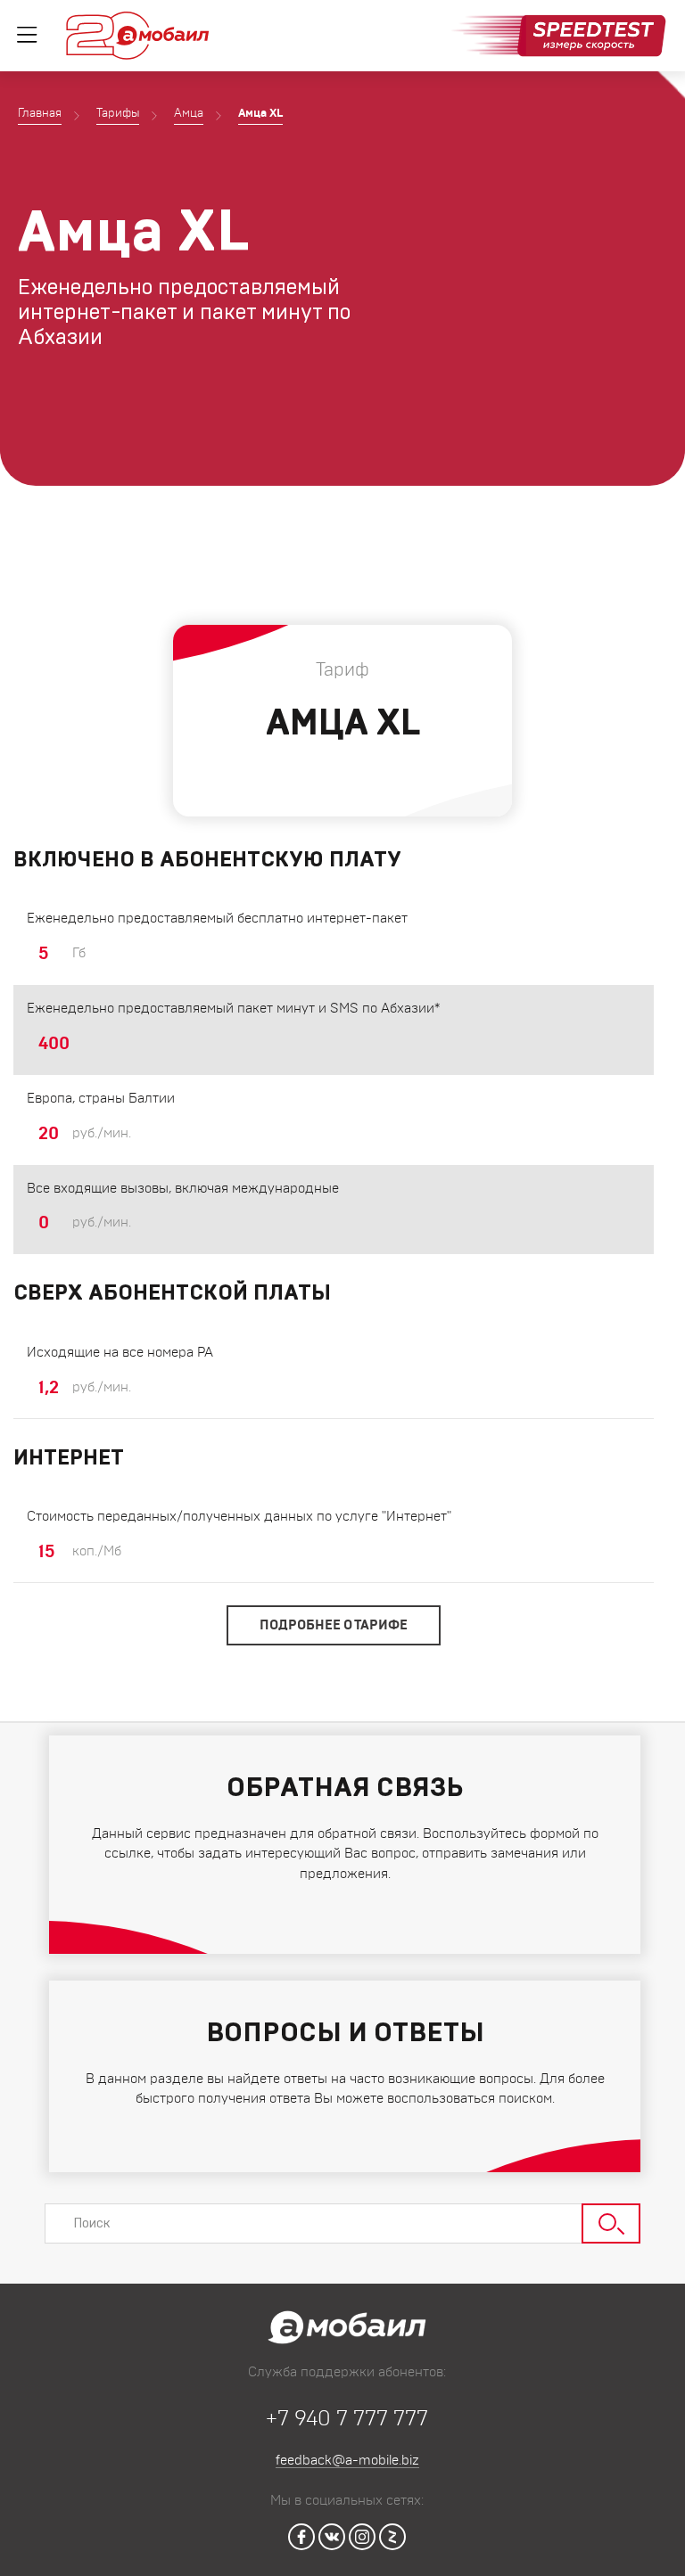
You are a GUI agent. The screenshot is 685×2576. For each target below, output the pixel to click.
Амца (189, 114)
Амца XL (260, 114)
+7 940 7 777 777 (347, 2419)
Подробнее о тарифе (334, 1625)
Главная (40, 114)
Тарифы (118, 114)
